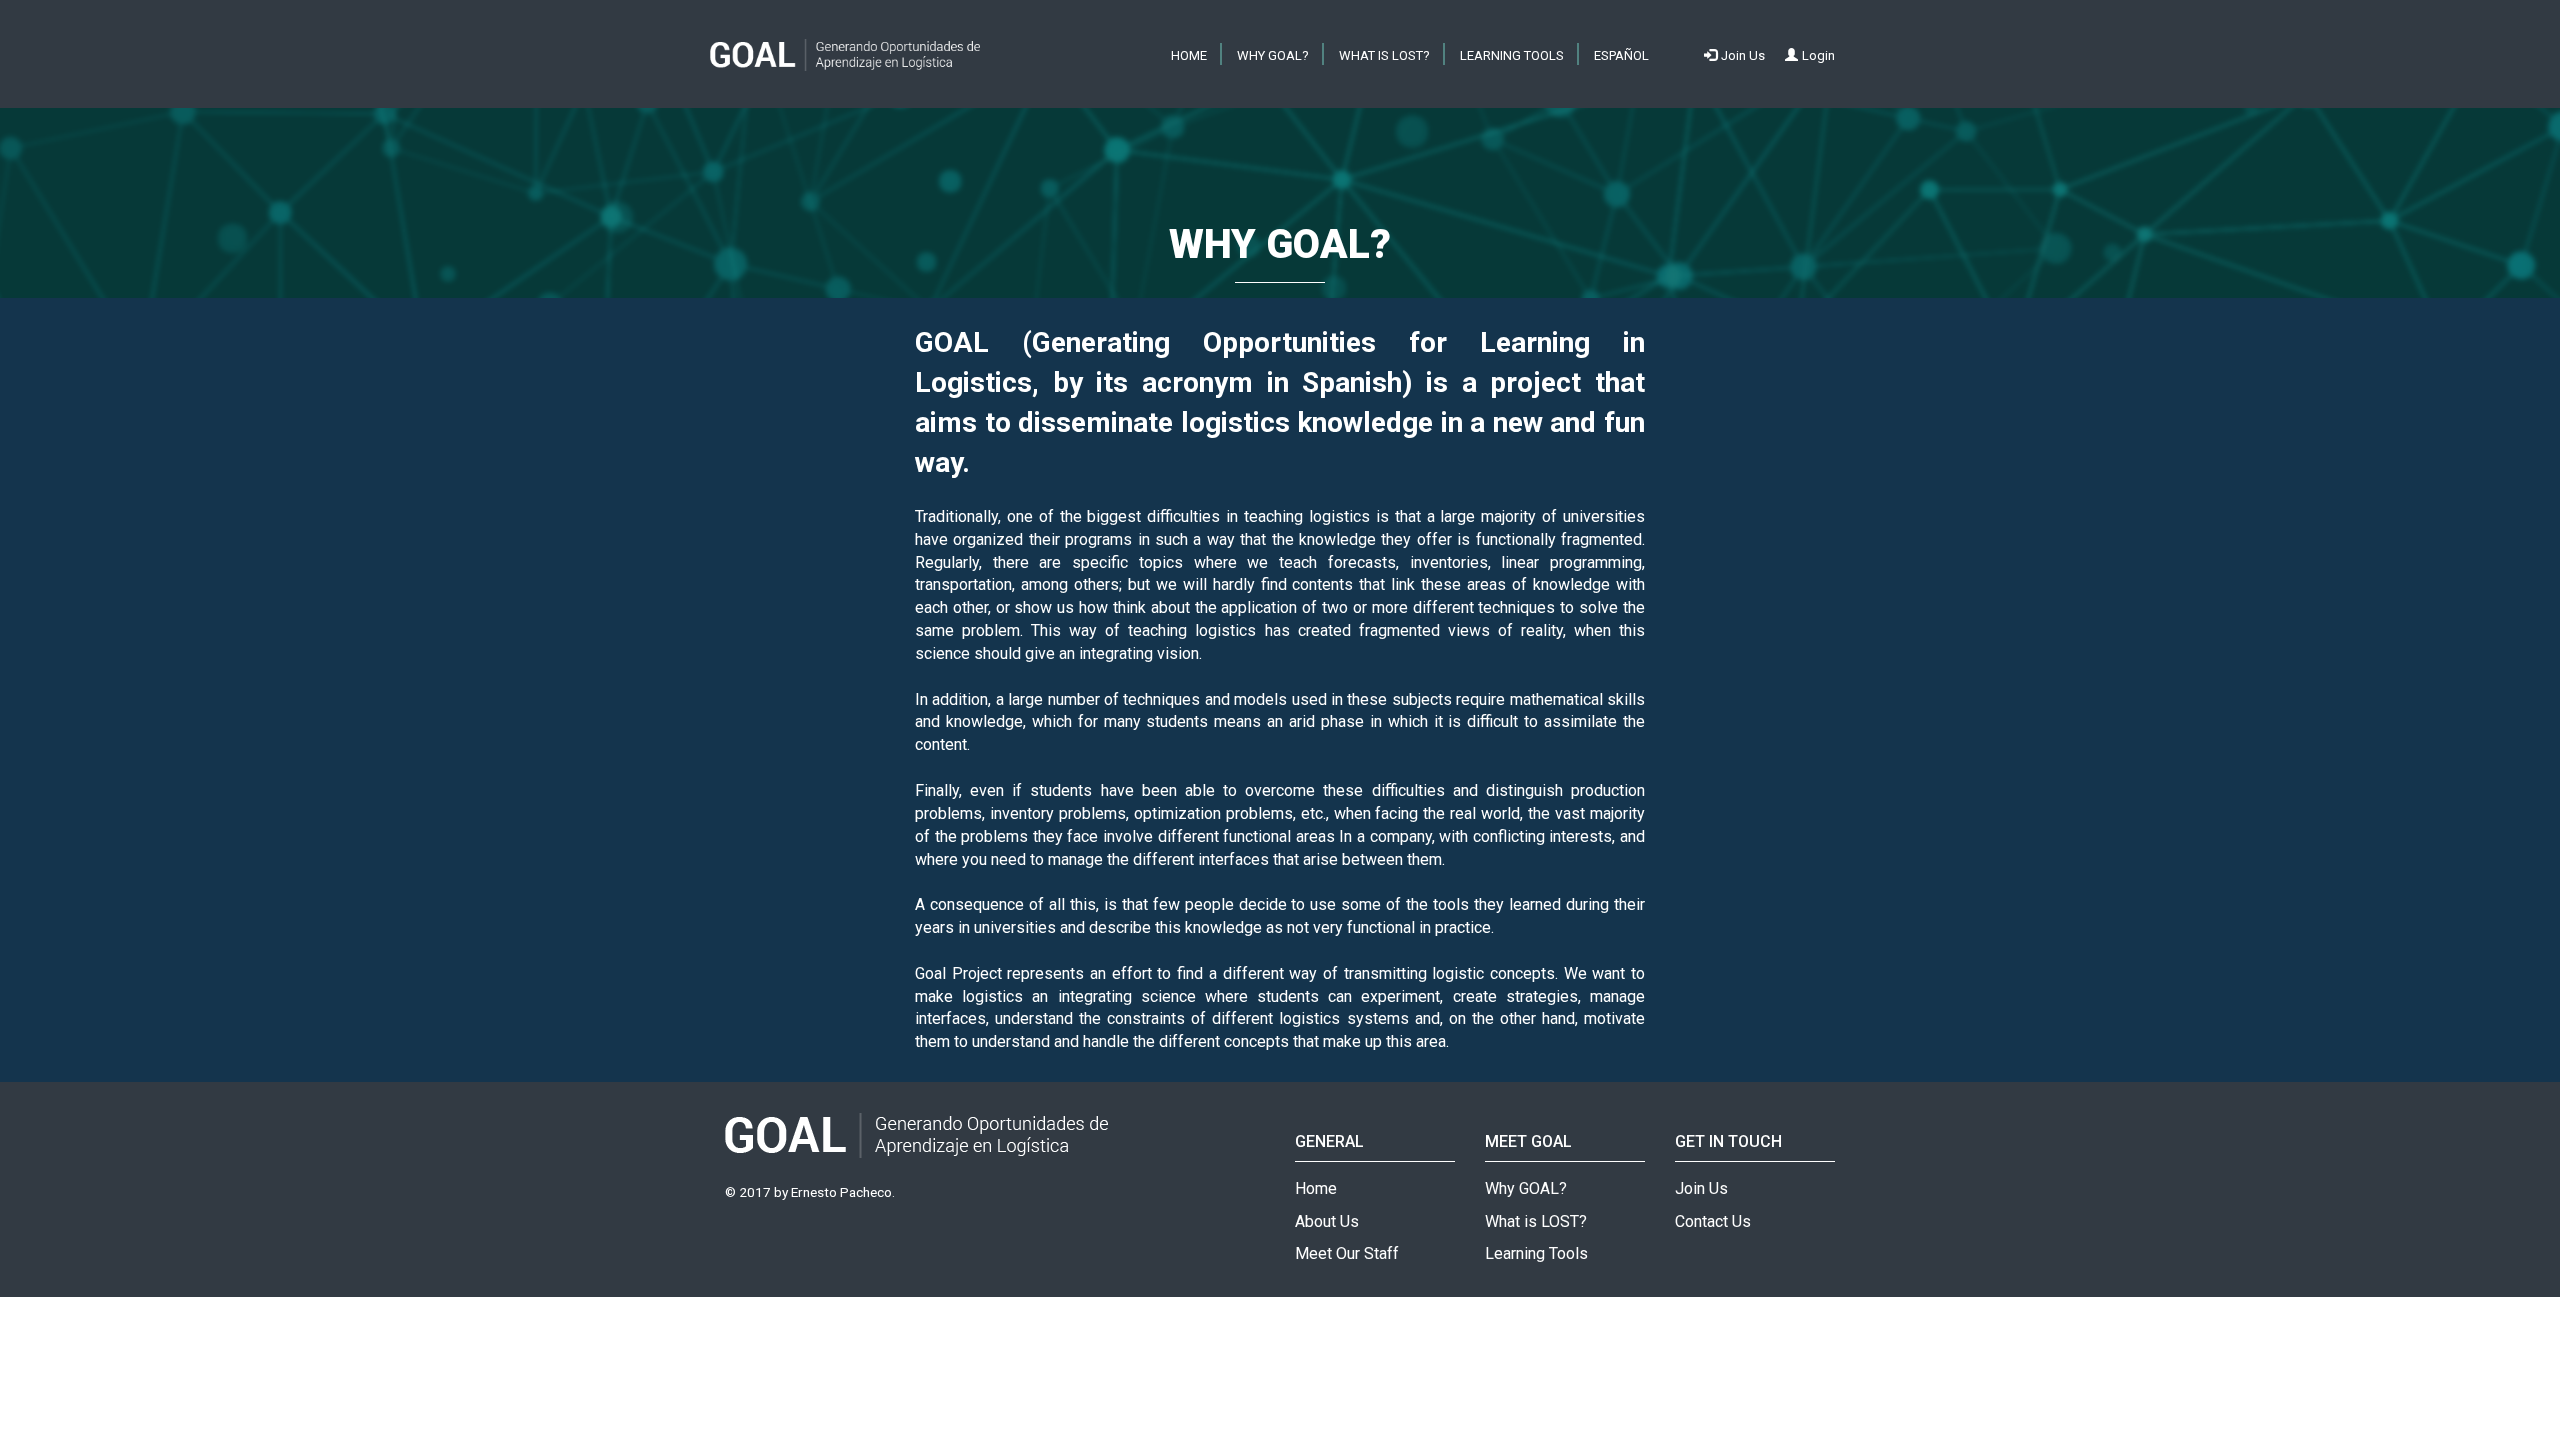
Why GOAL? (1273, 55)
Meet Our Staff (1347, 1253)
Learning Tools (1512, 55)
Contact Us (1713, 1221)
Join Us (1701, 1188)
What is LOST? (1384, 55)
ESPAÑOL (1621, 55)
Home (1316, 1188)
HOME (1189, 55)
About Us (1327, 1221)
